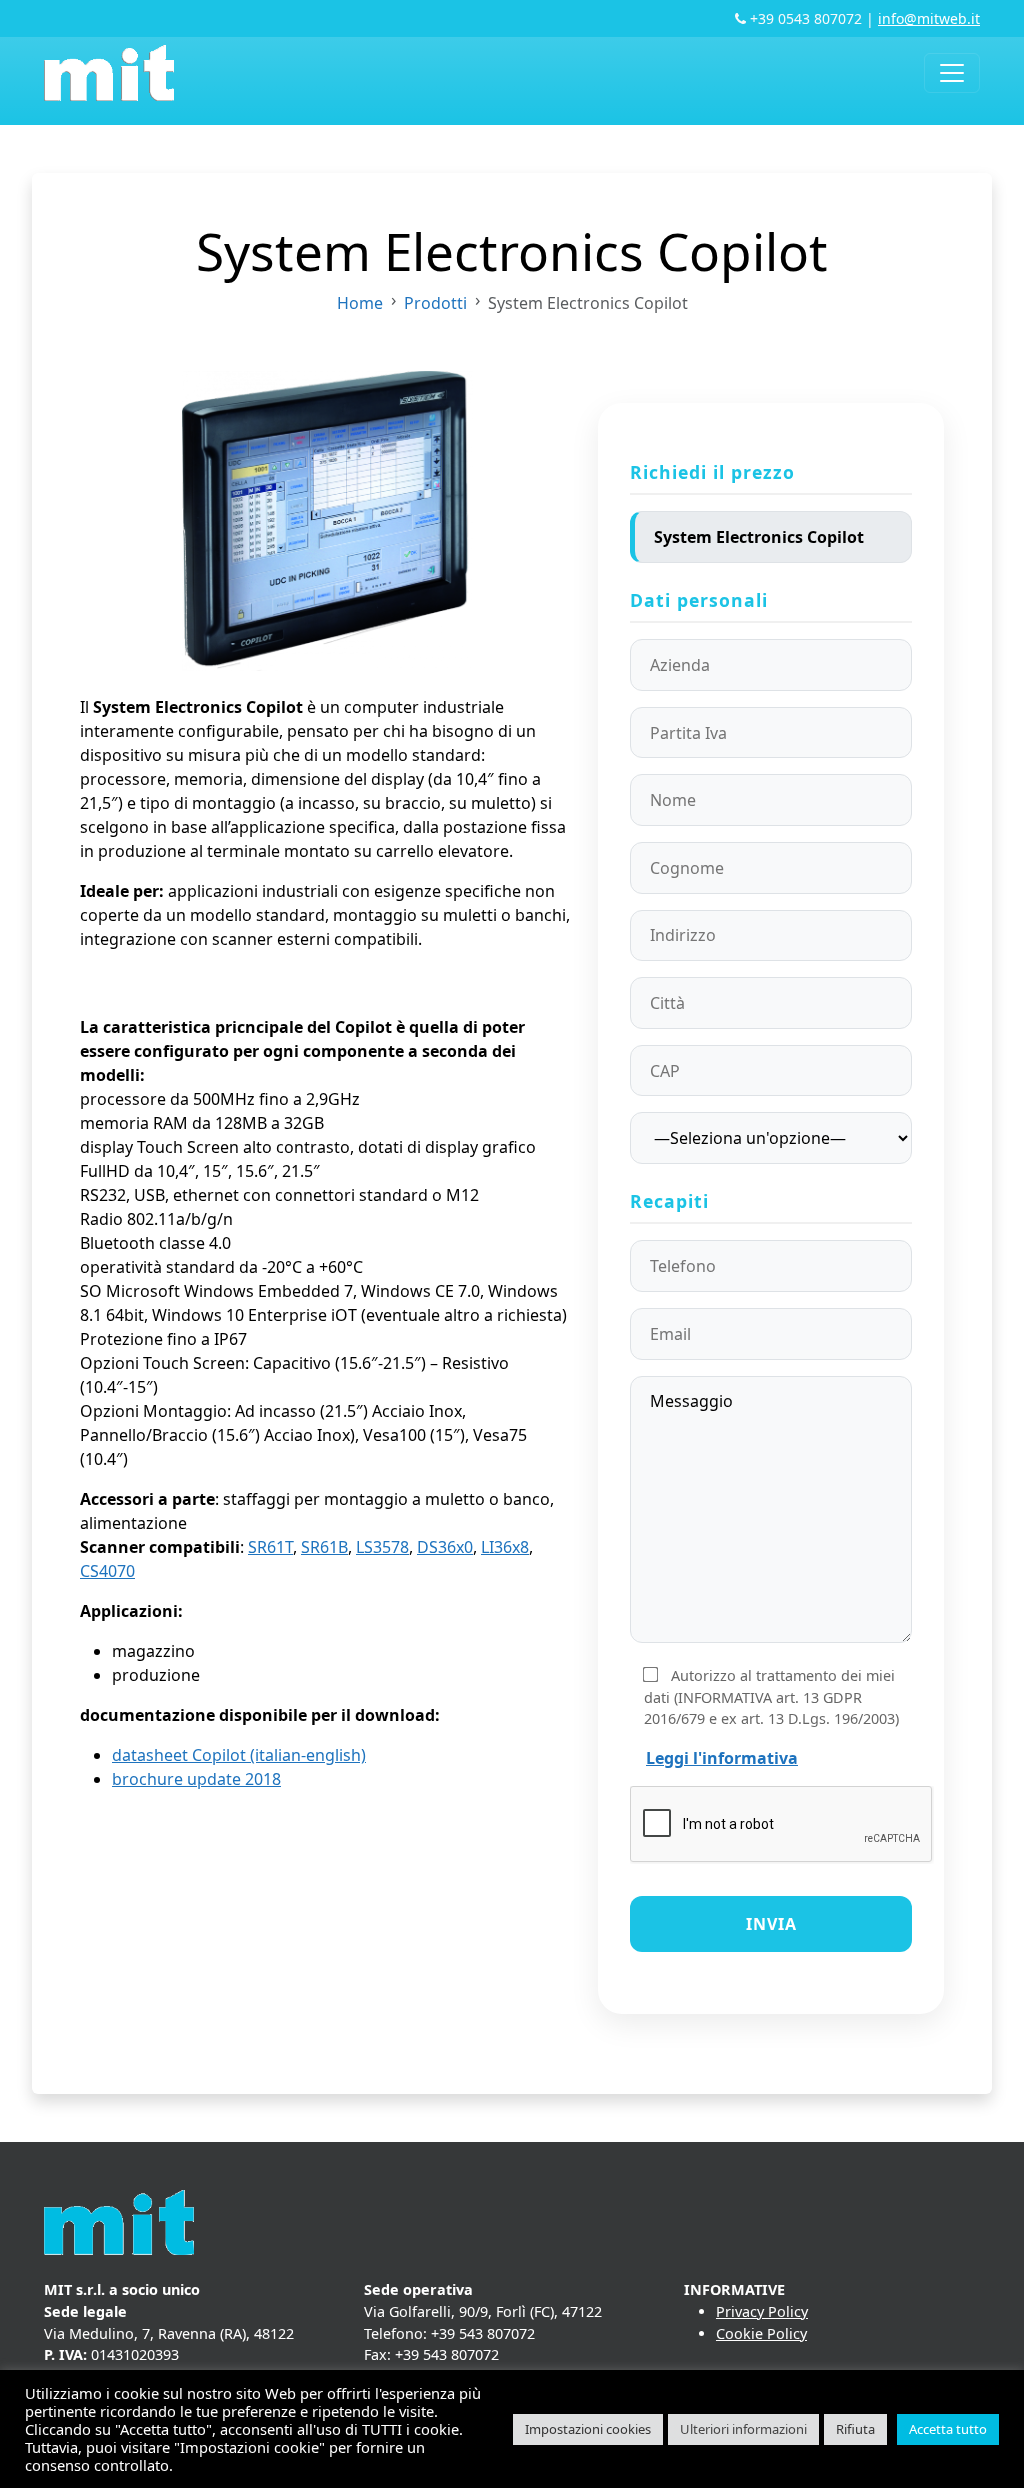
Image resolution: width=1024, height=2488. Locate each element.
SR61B (324, 1547)
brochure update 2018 (196, 1779)
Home (360, 303)
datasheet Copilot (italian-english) (239, 1755)
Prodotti (435, 303)
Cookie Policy (761, 2333)
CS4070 (107, 1571)
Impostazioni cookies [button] (588, 2429)
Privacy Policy (762, 2311)
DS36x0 (445, 1547)
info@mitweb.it (929, 18)
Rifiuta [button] (855, 2429)
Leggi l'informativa (722, 1758)
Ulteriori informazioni (743, 2429)
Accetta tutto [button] (948, 2429)
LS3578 (382, 1547)
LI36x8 (505, 1547)
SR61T (270, 1547)
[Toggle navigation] (952, 73)
